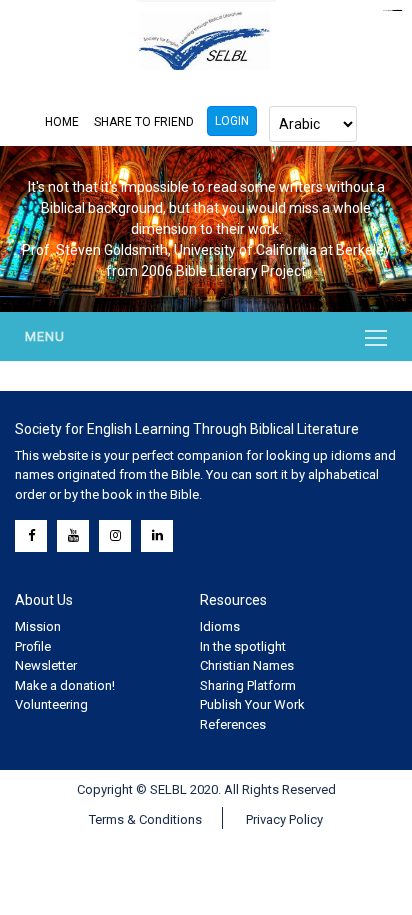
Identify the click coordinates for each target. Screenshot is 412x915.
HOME (62, 122)
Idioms (220, 626)
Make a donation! (65, 685)
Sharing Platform (248, 685)
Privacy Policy (284, 819)
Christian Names (247, 665)
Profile (33, 646)
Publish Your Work (252, 704)
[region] (206, 229)
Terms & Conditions (145, 819)
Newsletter (46, 665)
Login (232, 121)
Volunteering (51, 704)
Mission (38, 626)
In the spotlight (243, 646)
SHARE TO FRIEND (144, 122)
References (233, 724)
